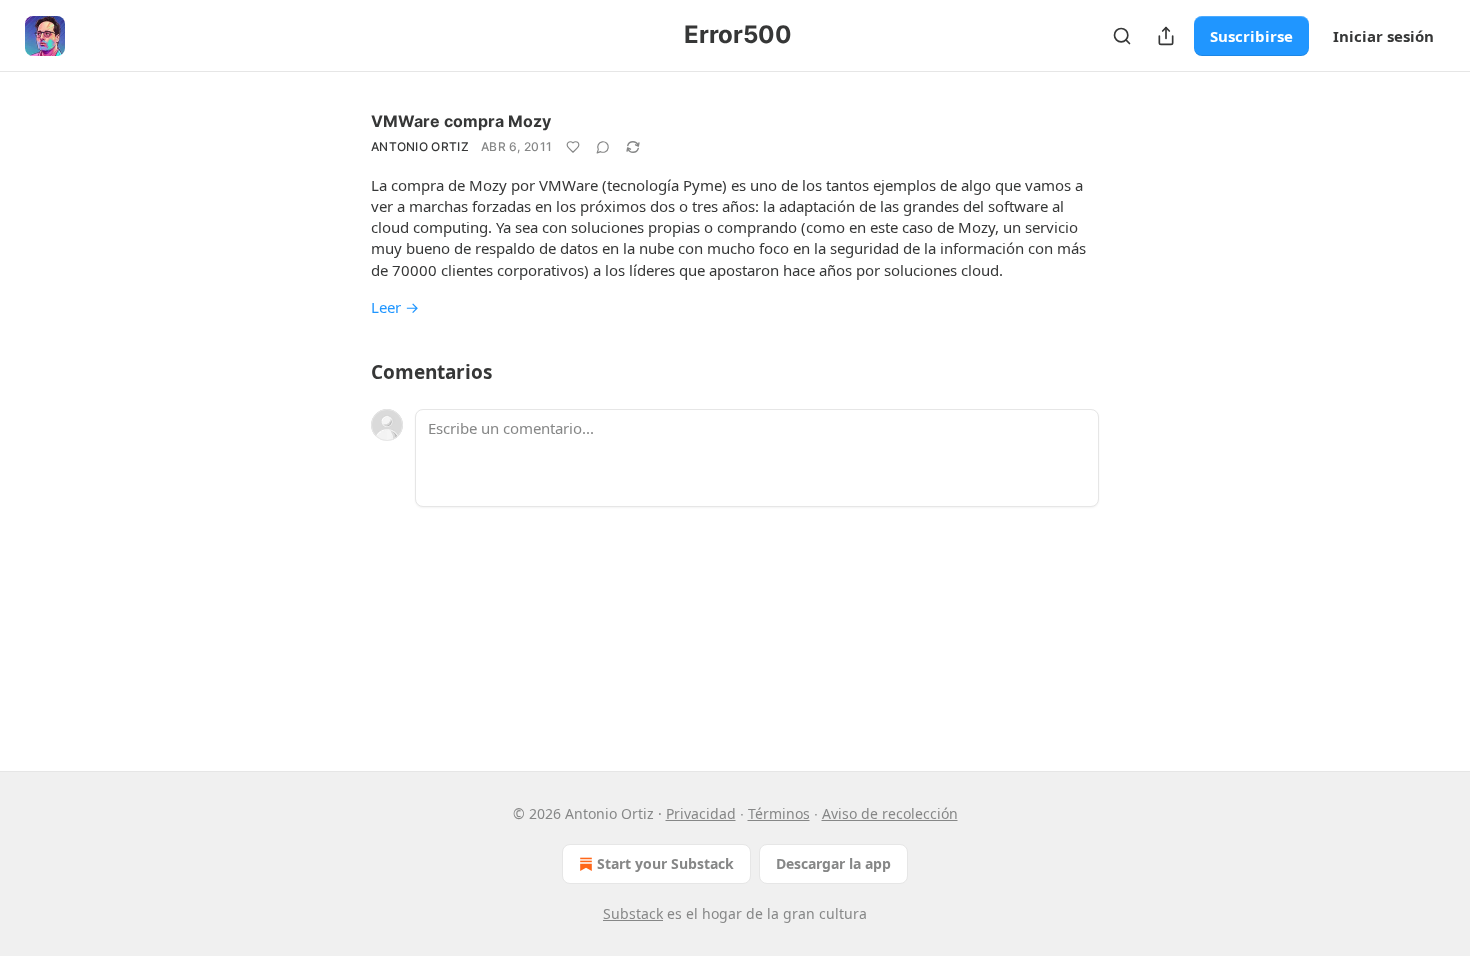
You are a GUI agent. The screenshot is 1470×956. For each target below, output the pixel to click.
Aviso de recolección (890, 813)
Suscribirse (1251, 36)
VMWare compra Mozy (461, 121)
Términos (779, 813)
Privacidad (701, 813)
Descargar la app (833, 863)
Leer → (395, 307)
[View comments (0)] (603, 147)
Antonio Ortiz (420, 146)
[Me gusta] (573, 147)
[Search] (1122, 36)
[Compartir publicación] (1166, 36)
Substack (633, 913)
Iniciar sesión (1383, 36)
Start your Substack (665, 863)
